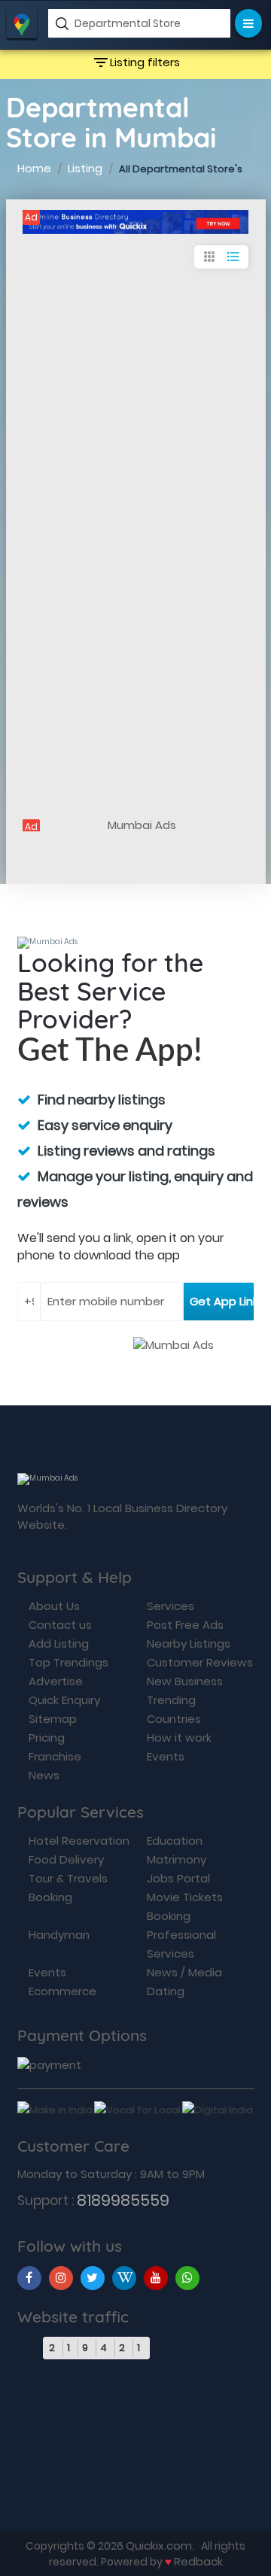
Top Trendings (69, 1662)
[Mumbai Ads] (135, 222)
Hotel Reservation (79, 1841)
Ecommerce (62, 1991)
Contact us (60, 1625)
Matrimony (177, 1859)
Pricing (47, 1738)
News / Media (184, 1972)
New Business (185, 1681)
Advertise (56, 1681)
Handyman (59, 1935)
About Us (54, 1606)
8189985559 (123, 2200)
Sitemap (53, 1719)
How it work (179, 1738)
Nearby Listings (189, 1643)
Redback (198, 2561)
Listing (85, 168)
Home (34, 168)
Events (166, 1756)
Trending (171, 1700)
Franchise (55, 1756)
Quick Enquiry (64, 1700)
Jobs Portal (178, 1878)
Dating (166, 1991)
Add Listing (59, 1643)
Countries (174, 1719)
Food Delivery (66, 1859)
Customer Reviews (200, 1662)
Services (171, 1606)
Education (175, 1841)
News (44, 1775)
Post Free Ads (185, 1625)
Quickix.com (159, 2546)
